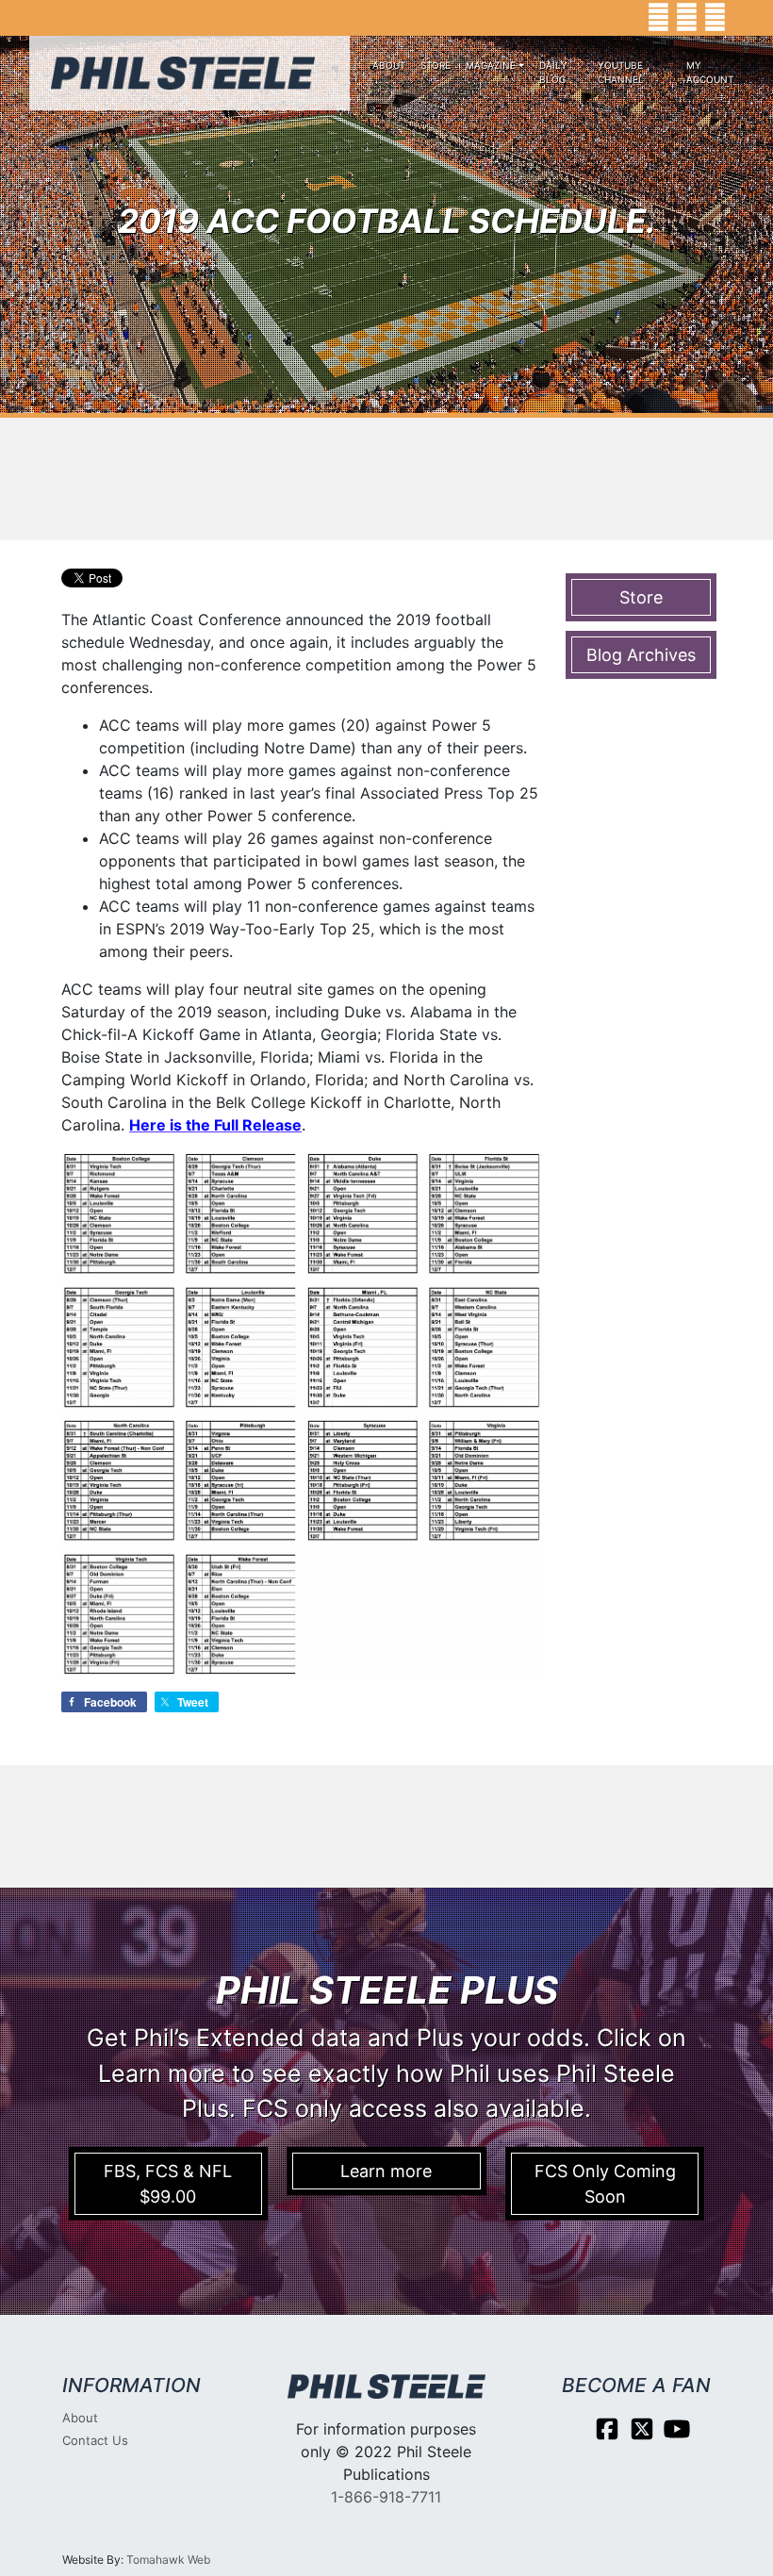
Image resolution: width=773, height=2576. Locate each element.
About (389, 65)
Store (436, 65)
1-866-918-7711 (386, 2497)
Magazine (491, 65)
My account (710, 72)
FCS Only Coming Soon (605, 2184)
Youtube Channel (621, 72)
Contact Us (95, 2440)
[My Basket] (745, 18)
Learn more (386, 2171)
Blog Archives (641, 655)
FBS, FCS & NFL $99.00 (168, 2184)
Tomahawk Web (168, 2559)
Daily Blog (553, 72)
